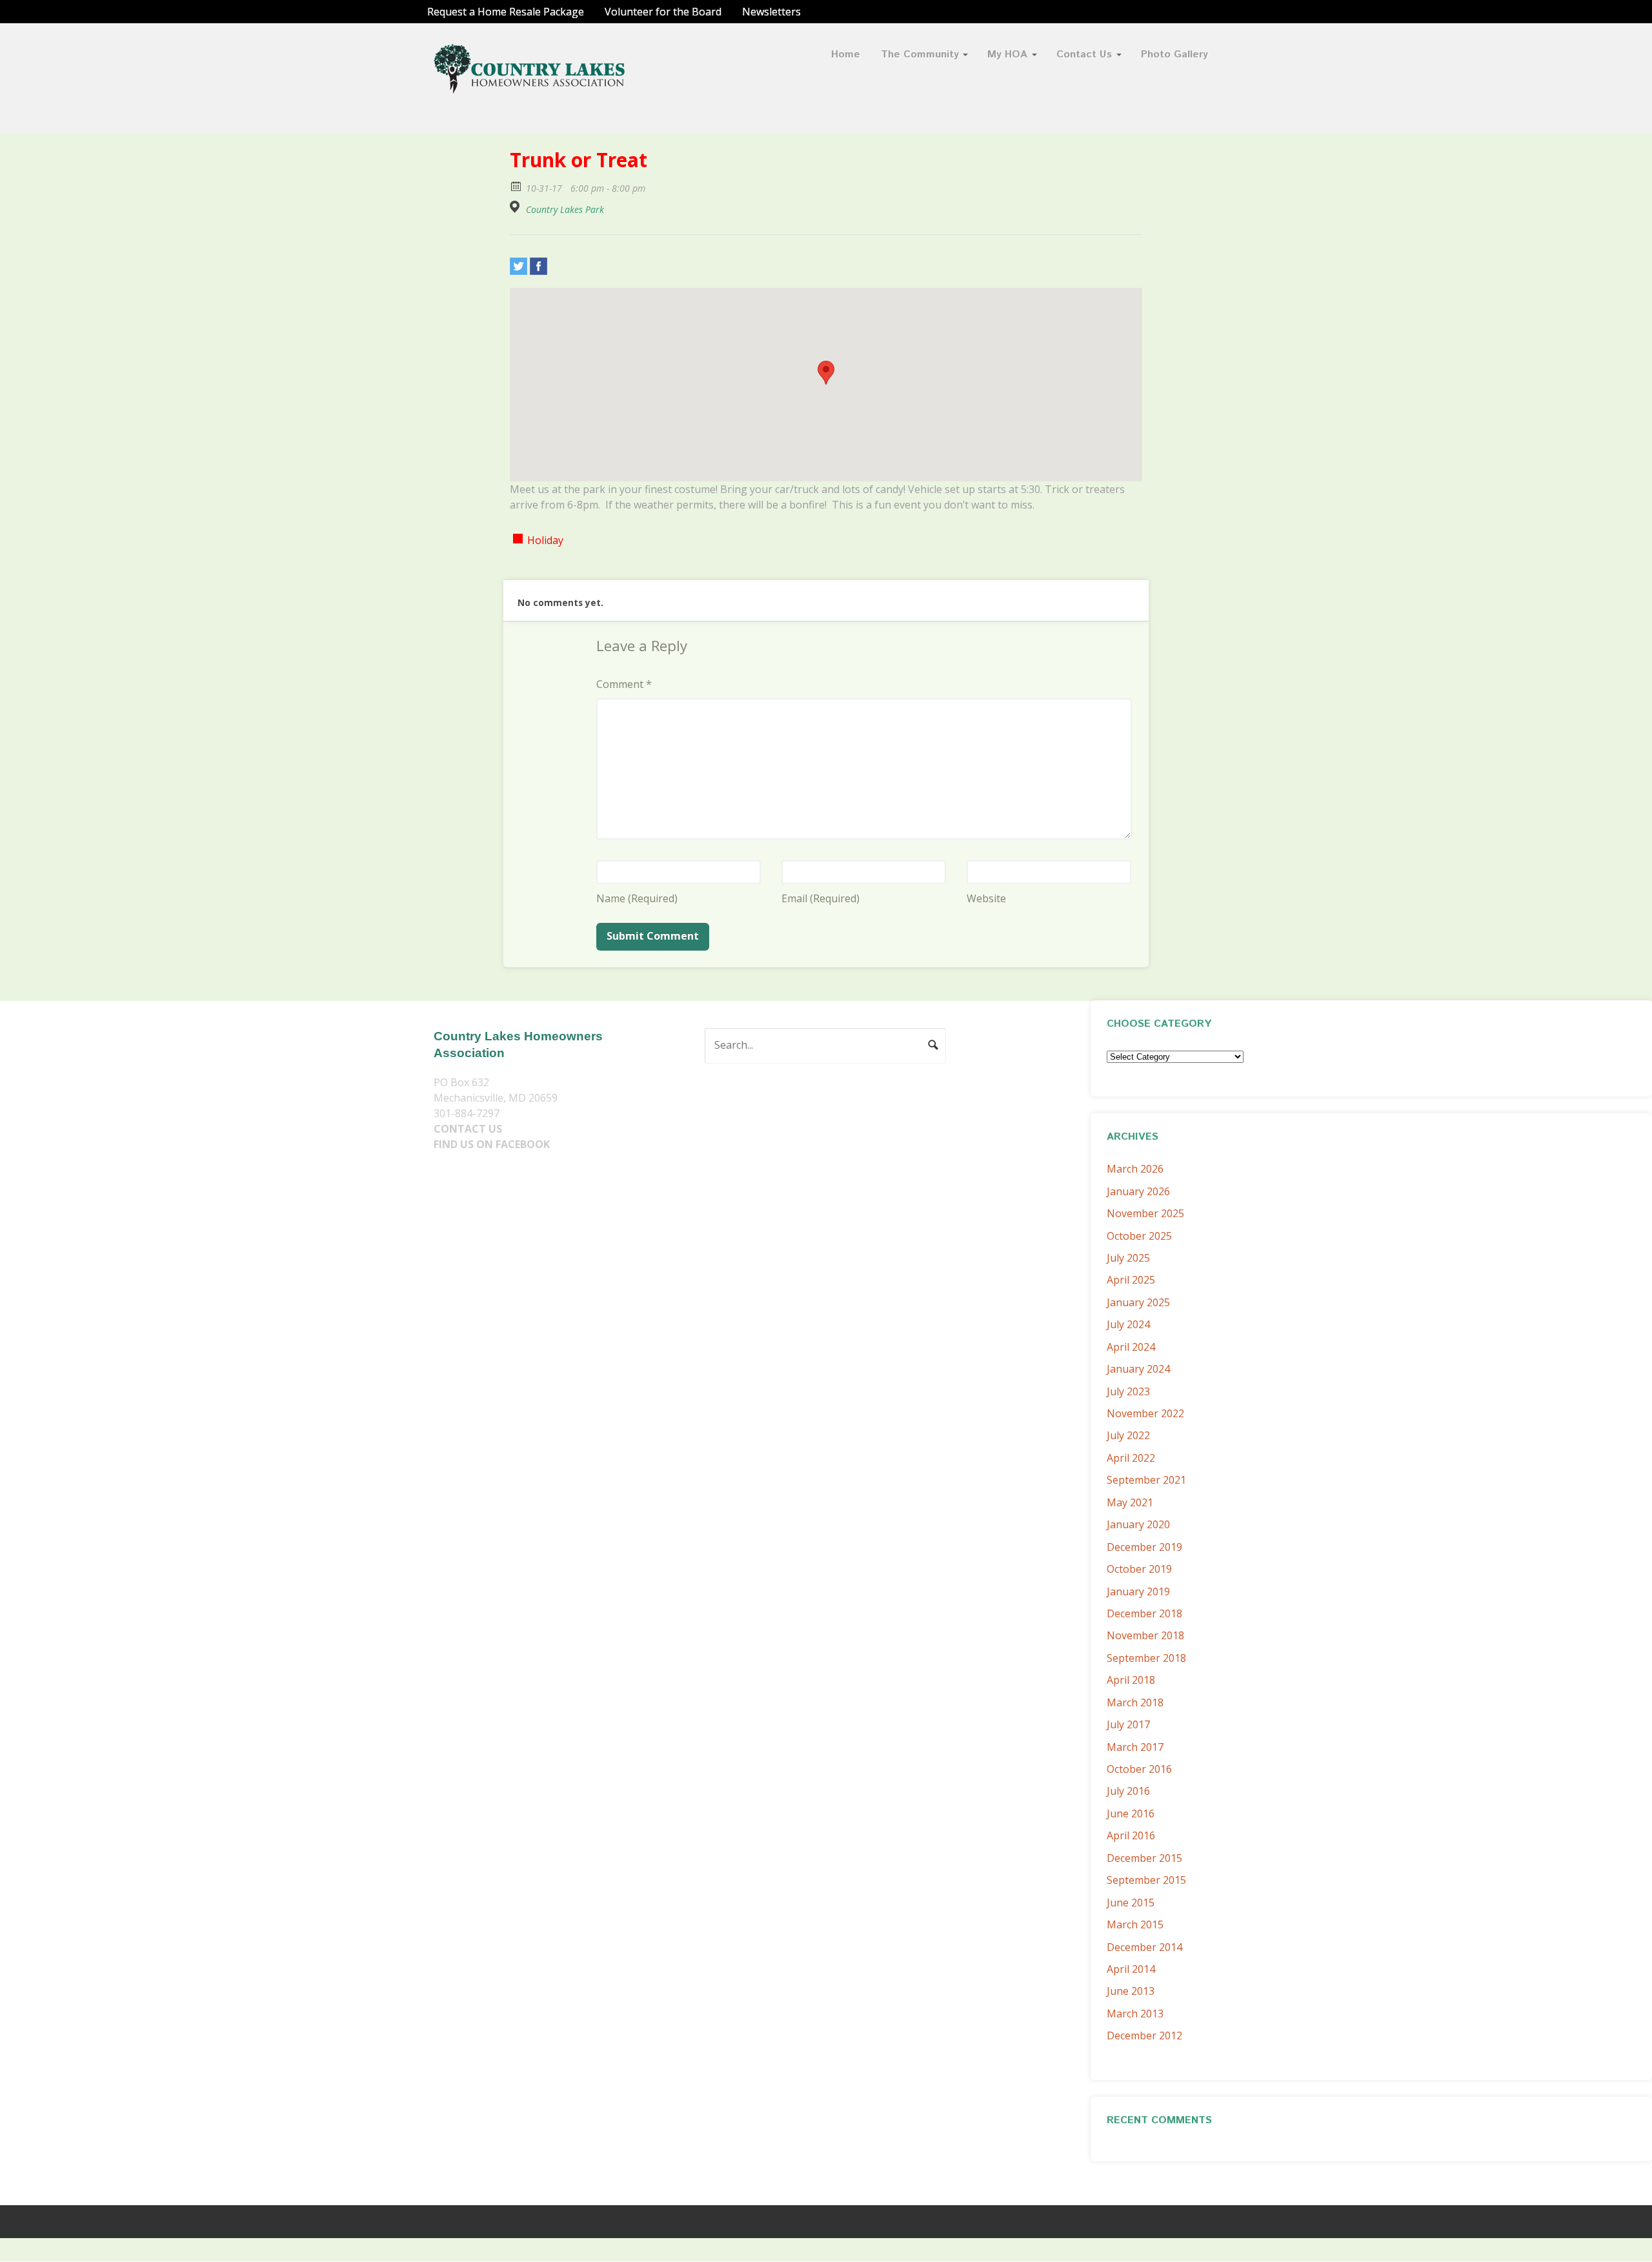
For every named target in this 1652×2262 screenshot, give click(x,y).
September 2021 (1146, 1480)
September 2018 (1146, 1658)
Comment (624, 684)
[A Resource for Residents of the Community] (530, 86)
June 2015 (1131, 1903)
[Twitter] (519, 266)
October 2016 (1139, 1769)
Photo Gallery (1174, 55)
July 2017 (1128, 1724)
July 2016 (1128, 1791)
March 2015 (1135, 1924)
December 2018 (1144, 1613)
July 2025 (1128, 1258)
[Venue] (517, 207)
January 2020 (1138, 1524)
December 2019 (1144, 1547)
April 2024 (1131, 1347)
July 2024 (1128, 1324)
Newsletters (771, 12)
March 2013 (1135, 2014)
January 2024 (1138, 1369)
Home (846, 55)
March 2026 (1135, 1169)
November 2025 (1145, 1213)
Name (637, 898)
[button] (826, 373)
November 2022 (1145, 1413)
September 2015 (1146, 1880)
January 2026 (1138, 1191)
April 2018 (1131, 1680)
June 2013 (1131, 1991)
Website (986, 898)
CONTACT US (468, 1129)
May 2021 (1130, 1502)
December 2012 (1144, 2035)
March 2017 (1135, 1747)
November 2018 (1145, 1635)
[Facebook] (539, 266)
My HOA (1007, 55)
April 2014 (1131, 1969)
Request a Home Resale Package (506, 12)
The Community (920, 55)
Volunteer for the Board (663, 12)
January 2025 (1138, 1302)
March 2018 (1135, 1702)
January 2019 (1138, 1591)
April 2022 (1131, 1458)
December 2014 (1144, 1947)
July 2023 (1128, 1391)
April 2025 (1131, 1280)
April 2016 (1131, 1835)
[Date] (517, 186)
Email (821, 898)
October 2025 (1139, 1236)
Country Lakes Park (565, 210)
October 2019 (1139, 1569)
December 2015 (1144, 1858)
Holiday (545, 540)
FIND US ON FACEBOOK (492, 1144)
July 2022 (1128, 1435)
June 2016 (1131, 1813)
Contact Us (1084, 55)
